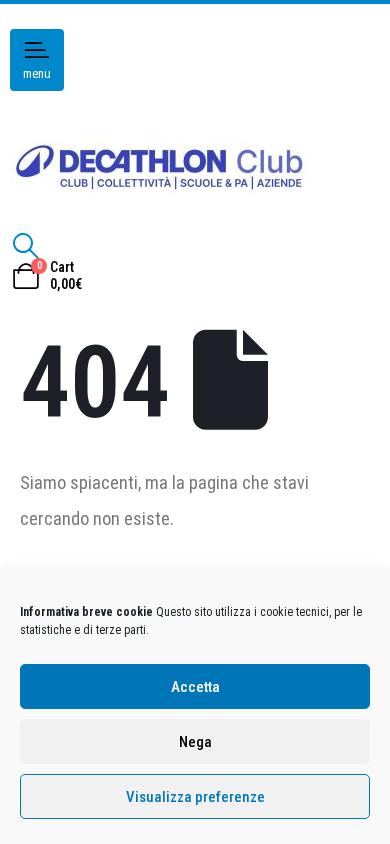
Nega (195, 742)
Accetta (195, 687)
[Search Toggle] (25, 246)
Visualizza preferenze (195, 797)
